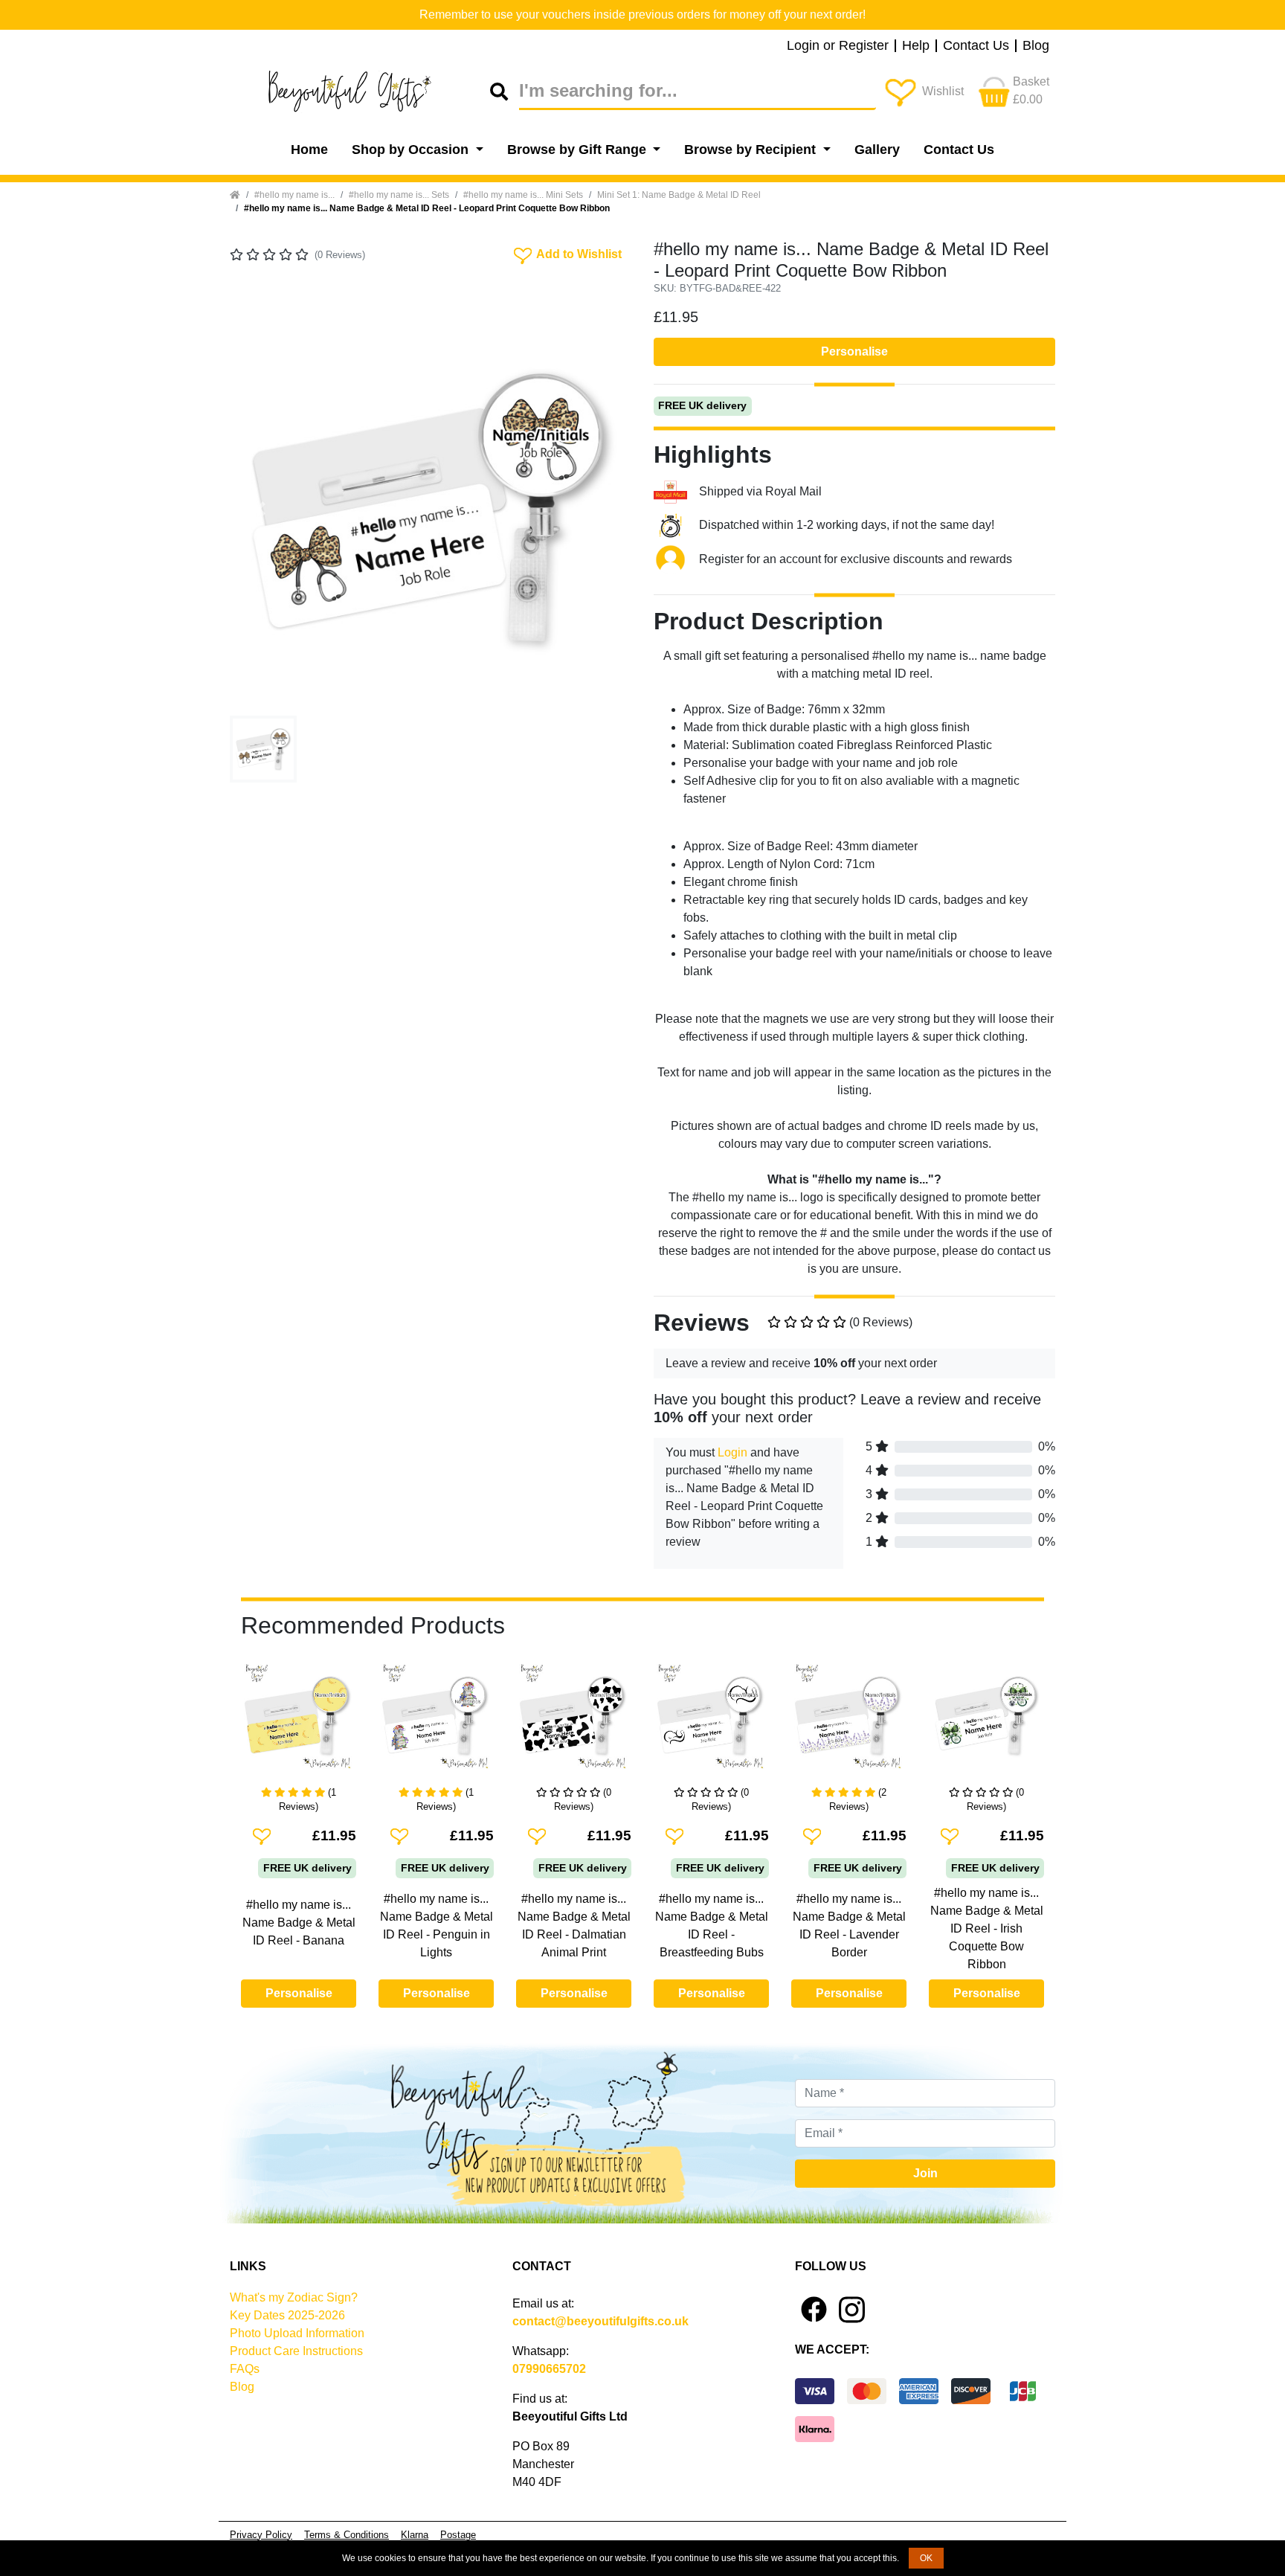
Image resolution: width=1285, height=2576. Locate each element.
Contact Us (976, 46)
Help (916, 46)
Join (925, 2173)
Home (309, 150)
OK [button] (926, 2558)
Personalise (854, 351)
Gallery (877, 150)
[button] (260, 509)
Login (732, 1452)
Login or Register (838, 46)
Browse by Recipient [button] (752, 150)
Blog (1036, 46)
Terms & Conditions (347, 2535)
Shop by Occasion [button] (412, 150)
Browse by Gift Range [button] (579, 150)
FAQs (245, 2369)
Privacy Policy (261, 2535)
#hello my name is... (294, 195)
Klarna (415, 2535)
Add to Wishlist (566, 253)
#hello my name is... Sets (399, 195)
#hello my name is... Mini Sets (523, 195)
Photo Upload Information (297, 2333)
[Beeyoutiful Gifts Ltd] (360, 91)
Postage (458, 2535)
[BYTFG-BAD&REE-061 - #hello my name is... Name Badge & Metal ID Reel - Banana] (299, 1722)
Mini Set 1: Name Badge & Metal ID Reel (679, 195)
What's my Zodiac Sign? (294, 2297)
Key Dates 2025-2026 (287, 2315)
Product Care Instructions (296, 2351)
